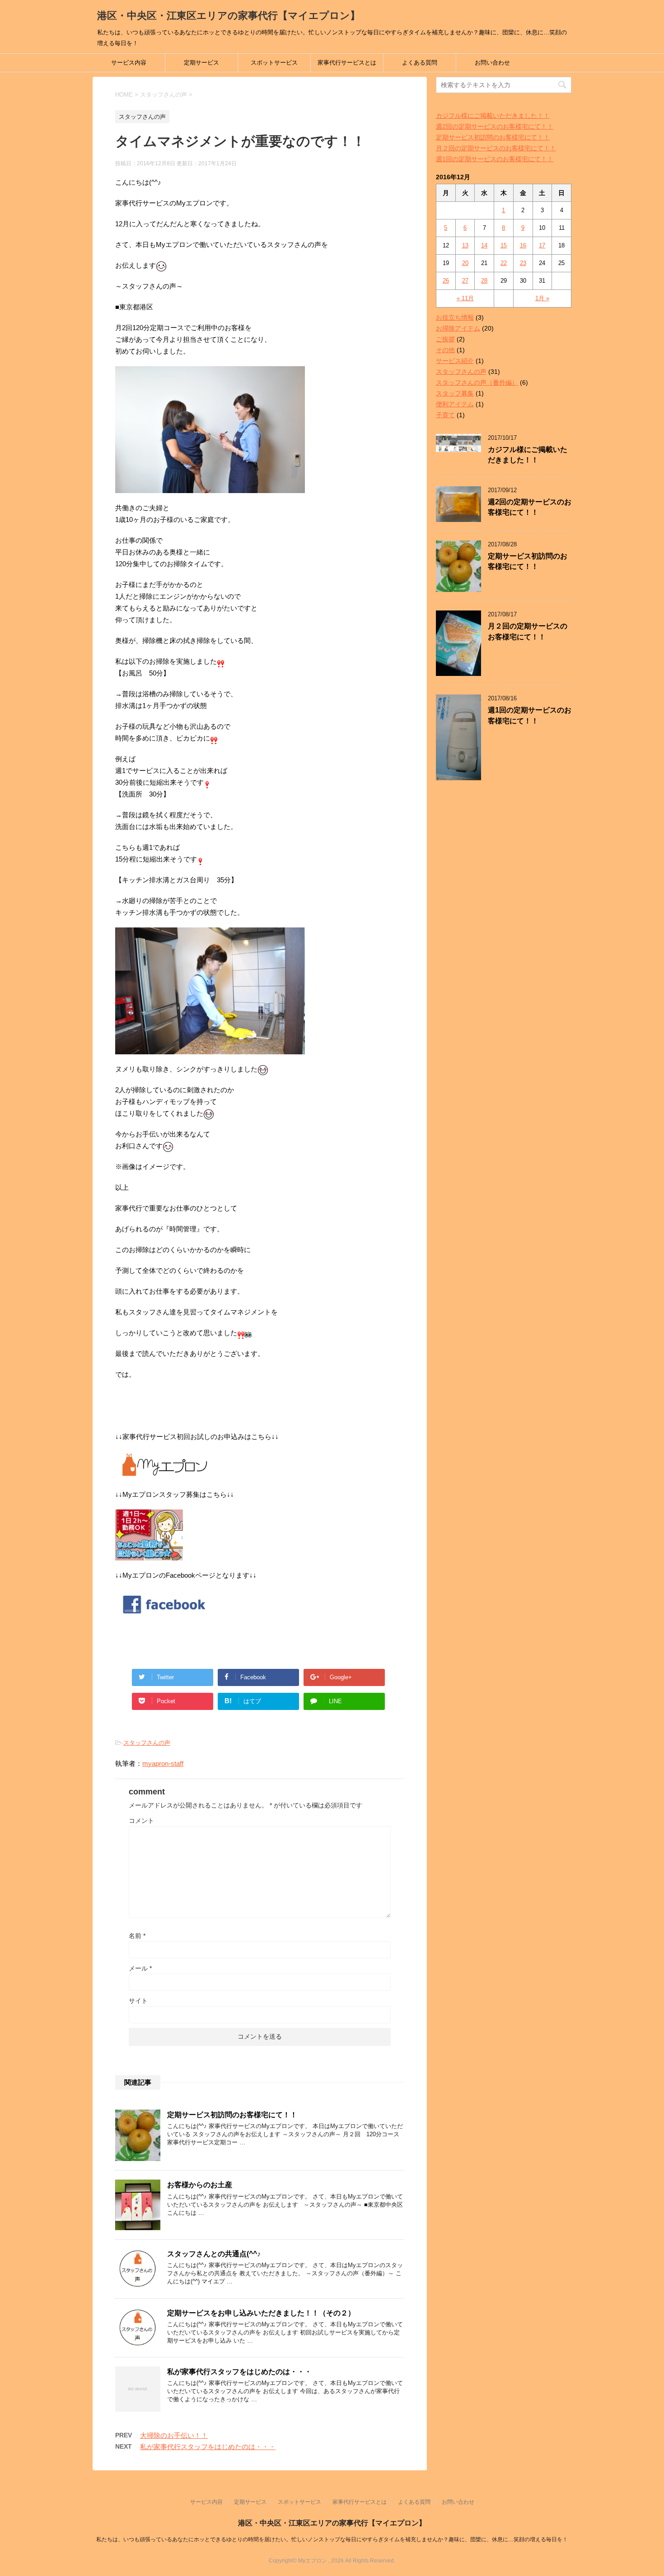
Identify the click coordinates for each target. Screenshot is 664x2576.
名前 (137, 1936)
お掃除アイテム (458, 328)
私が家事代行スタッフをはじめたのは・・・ (239, 2372)
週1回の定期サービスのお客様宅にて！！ (495, 159)
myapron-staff (163, 1763)
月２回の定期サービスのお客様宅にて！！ (496, 148)
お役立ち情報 (455, 317)
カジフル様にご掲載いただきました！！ (493, 116)
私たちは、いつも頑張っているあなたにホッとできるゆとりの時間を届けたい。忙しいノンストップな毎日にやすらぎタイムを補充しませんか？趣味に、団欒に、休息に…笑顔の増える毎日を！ (332, 2539)
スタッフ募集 (455, 393)
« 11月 (465, 298)
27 (465, 281)
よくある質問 (420, 63)
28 (484, 281)
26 (446, 281)
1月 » (542, 298)
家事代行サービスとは (347, 63)
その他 (445, 350)
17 (542, 245)
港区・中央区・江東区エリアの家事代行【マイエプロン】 (229, 16)
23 (523, 263)
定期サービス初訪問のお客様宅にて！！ (232, 2115)
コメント (141, 1821)
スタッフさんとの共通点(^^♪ (214, 2254)
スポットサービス (274, 63)
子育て (445, 415)
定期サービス (201, 63)
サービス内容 (129, 63)
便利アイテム (455, 404)
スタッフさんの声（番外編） (477, 382)
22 (504, 263)
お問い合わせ (492, 63)
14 (484, 245)
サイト (138, 2001)
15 (504, 245)
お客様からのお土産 (200, 2185)
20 (465, 263)
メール (140, 1968)
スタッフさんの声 (147, 1743)
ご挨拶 (445, 339)
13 (465, 245)
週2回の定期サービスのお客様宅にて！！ (495, 126)
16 (523, 245)
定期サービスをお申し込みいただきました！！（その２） (261, 2313)
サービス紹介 (455, 361)
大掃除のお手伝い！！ (174, 2435)
